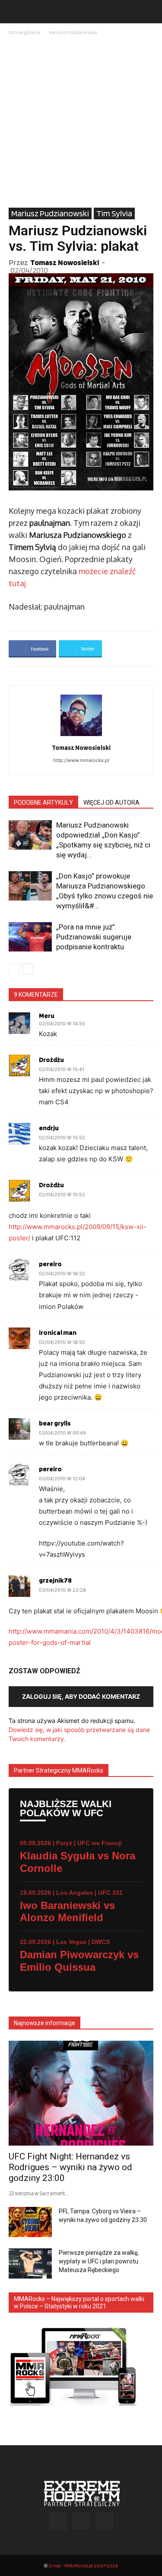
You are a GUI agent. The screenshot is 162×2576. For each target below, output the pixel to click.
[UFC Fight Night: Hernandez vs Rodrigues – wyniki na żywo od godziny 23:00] (81, 2093)
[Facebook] (58, 2521)
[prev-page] (14, 969)
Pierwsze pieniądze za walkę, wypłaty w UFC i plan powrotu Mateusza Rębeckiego (99, 2261)
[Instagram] (81, 2521)
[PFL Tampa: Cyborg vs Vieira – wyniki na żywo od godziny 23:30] (30, 2222)
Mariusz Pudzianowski (73, 32)
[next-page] (28, 969)
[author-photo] (81, 736)
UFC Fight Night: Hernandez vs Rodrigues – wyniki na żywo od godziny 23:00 (70, 2167)
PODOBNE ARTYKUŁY (43, 803)
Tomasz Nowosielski (65, 262)
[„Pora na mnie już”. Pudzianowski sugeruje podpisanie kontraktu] (30, 937)
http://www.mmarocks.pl (81, 760)
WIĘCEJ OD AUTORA (111, 803)
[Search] (150, 12)
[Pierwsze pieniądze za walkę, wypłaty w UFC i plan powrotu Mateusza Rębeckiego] (30, 2263)
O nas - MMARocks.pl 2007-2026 (83, 2565)
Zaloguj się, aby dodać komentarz (81, 1696)
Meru (47, 1016)
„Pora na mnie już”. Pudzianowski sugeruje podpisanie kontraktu (94, 937)
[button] (15, 12)
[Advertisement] (81, 122)
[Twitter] (105, 2521)
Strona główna (24, 32)
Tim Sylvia (114, 213)
